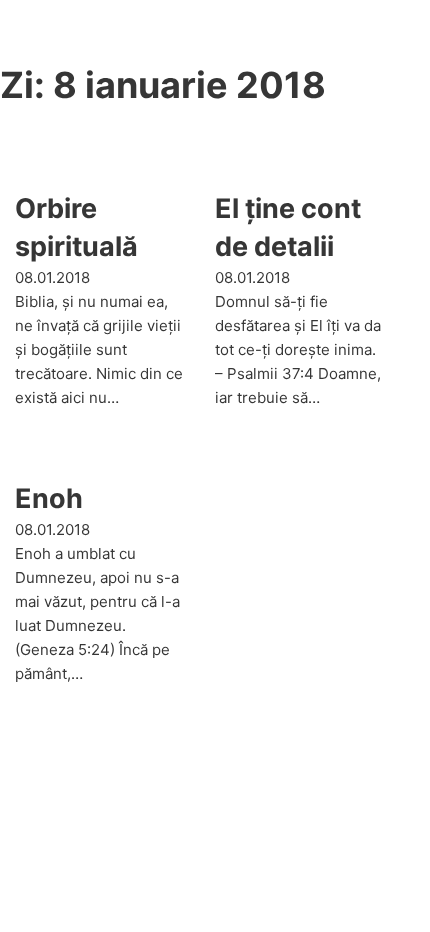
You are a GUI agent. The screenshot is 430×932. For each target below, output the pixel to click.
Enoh (49, 498)
